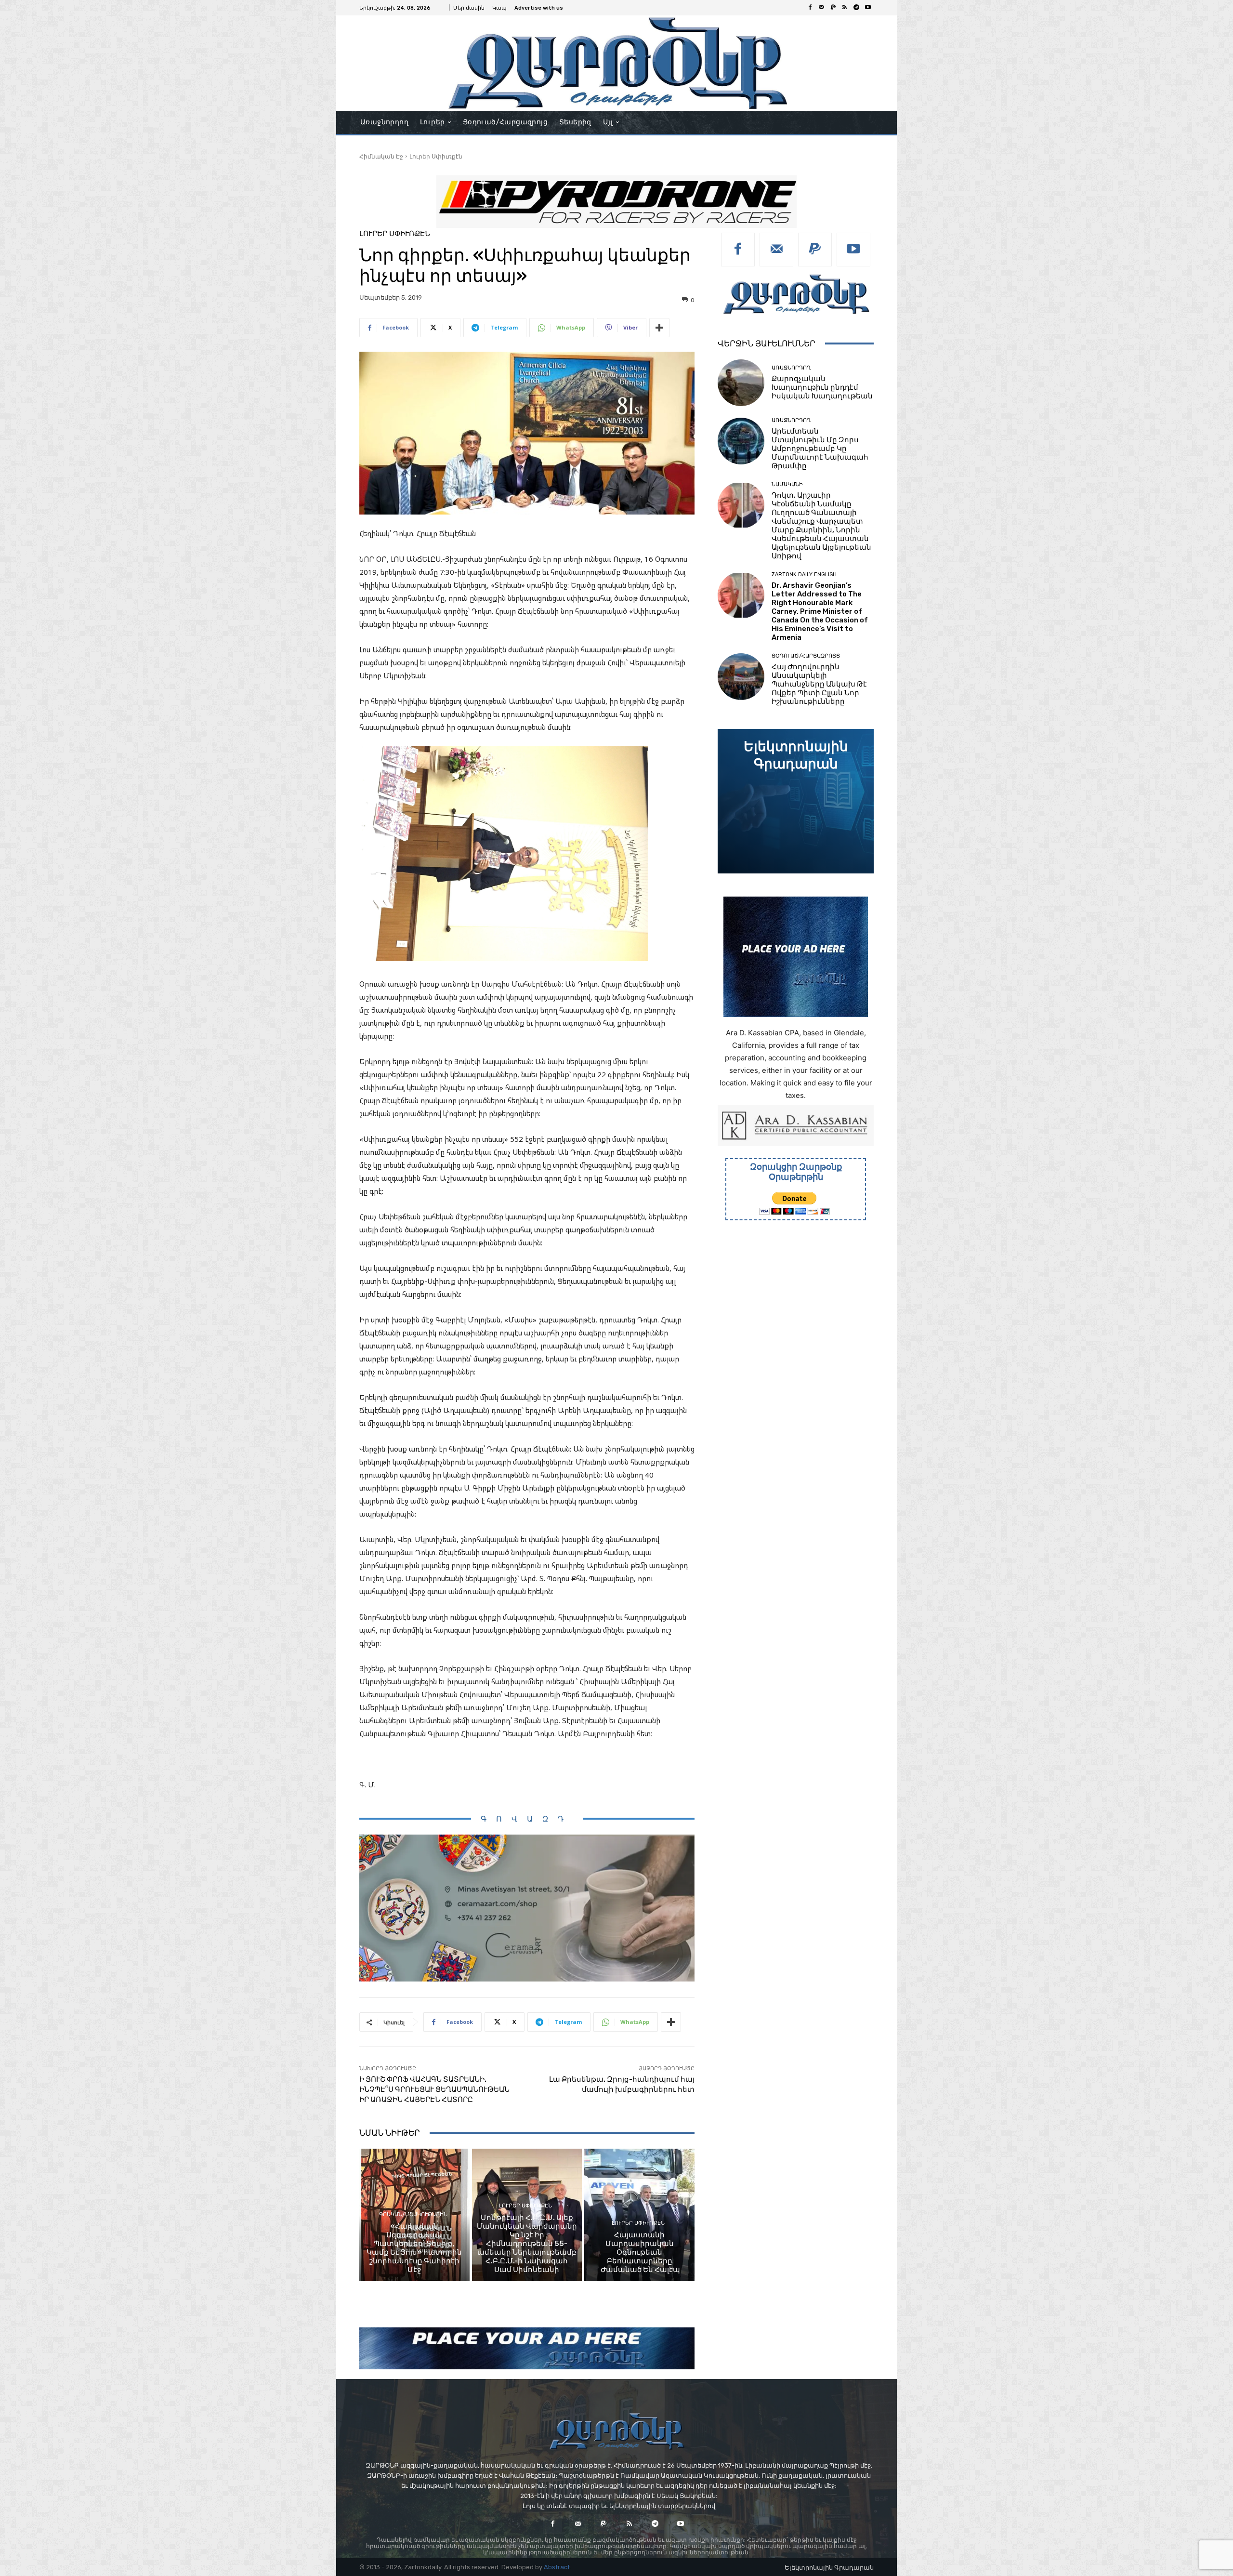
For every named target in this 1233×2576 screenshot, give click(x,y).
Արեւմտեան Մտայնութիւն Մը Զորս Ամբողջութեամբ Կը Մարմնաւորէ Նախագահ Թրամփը (820, 449)
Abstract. (557, 2567)
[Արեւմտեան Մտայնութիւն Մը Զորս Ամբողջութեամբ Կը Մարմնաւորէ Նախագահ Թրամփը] (741, 441)
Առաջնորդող (791, 368)
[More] (659, 328)
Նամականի (787, 484)
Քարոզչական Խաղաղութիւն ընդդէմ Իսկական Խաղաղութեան (822, 387)
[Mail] (822, 8)
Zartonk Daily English (804, 575)
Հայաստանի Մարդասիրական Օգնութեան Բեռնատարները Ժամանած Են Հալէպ (640, 2252)
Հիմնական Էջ (381, 156)
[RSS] (845, 8)
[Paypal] (833, 8)
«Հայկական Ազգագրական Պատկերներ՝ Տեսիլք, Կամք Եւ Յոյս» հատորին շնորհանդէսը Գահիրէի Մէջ (414, 2248)
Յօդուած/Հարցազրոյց (806, 656)
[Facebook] (810, 8)
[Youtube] (868, 8)
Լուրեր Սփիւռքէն (436, 156)
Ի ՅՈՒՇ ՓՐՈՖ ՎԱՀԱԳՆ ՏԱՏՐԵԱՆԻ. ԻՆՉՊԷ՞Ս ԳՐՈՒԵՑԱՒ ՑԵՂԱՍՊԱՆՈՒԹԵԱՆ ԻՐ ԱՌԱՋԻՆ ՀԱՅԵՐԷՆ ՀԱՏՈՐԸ (434, 2089)
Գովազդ (527, 1819)
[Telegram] (856, 8)
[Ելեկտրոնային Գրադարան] (796, 801)
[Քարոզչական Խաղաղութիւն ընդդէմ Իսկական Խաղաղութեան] (741, 383)
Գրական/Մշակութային (413, 2214)
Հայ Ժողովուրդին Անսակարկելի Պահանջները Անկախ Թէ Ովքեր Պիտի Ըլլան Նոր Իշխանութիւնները (819, 684)
